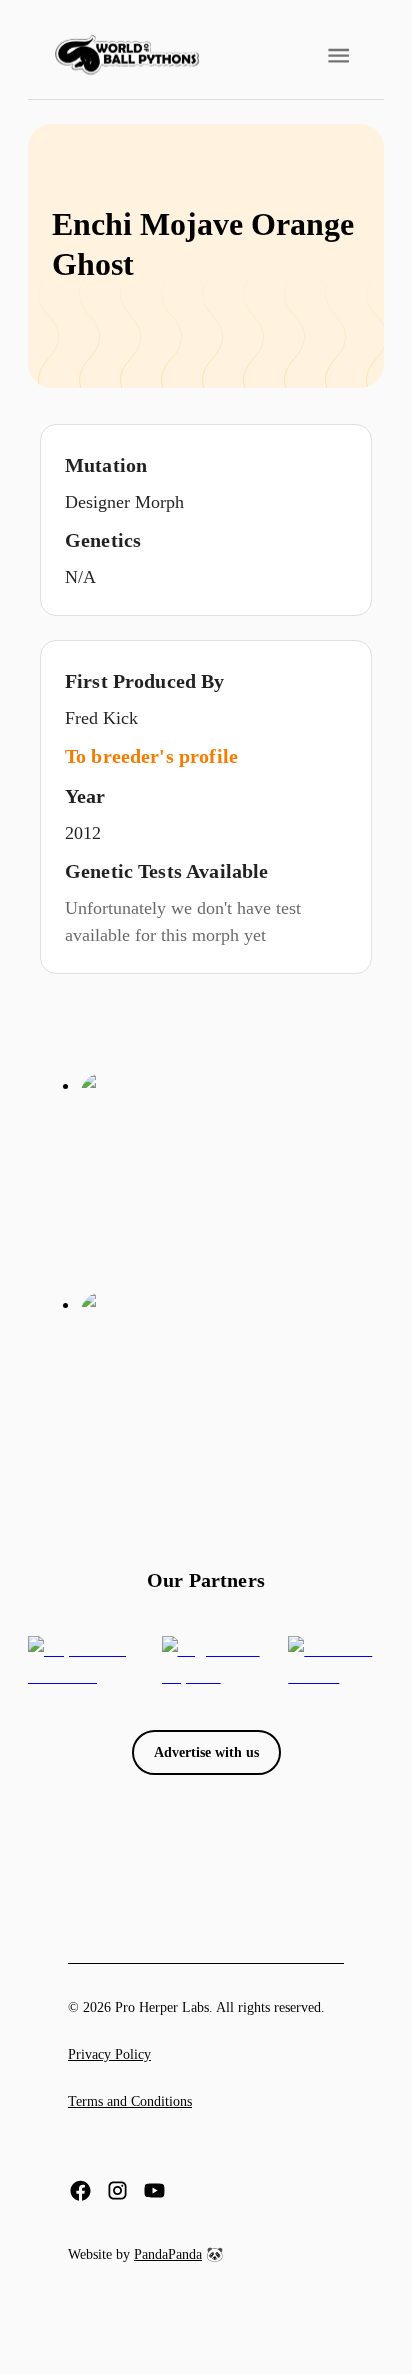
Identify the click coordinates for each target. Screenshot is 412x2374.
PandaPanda (168, 2254)
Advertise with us (206, 1752)
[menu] (127, 55)
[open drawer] (338, 55)
